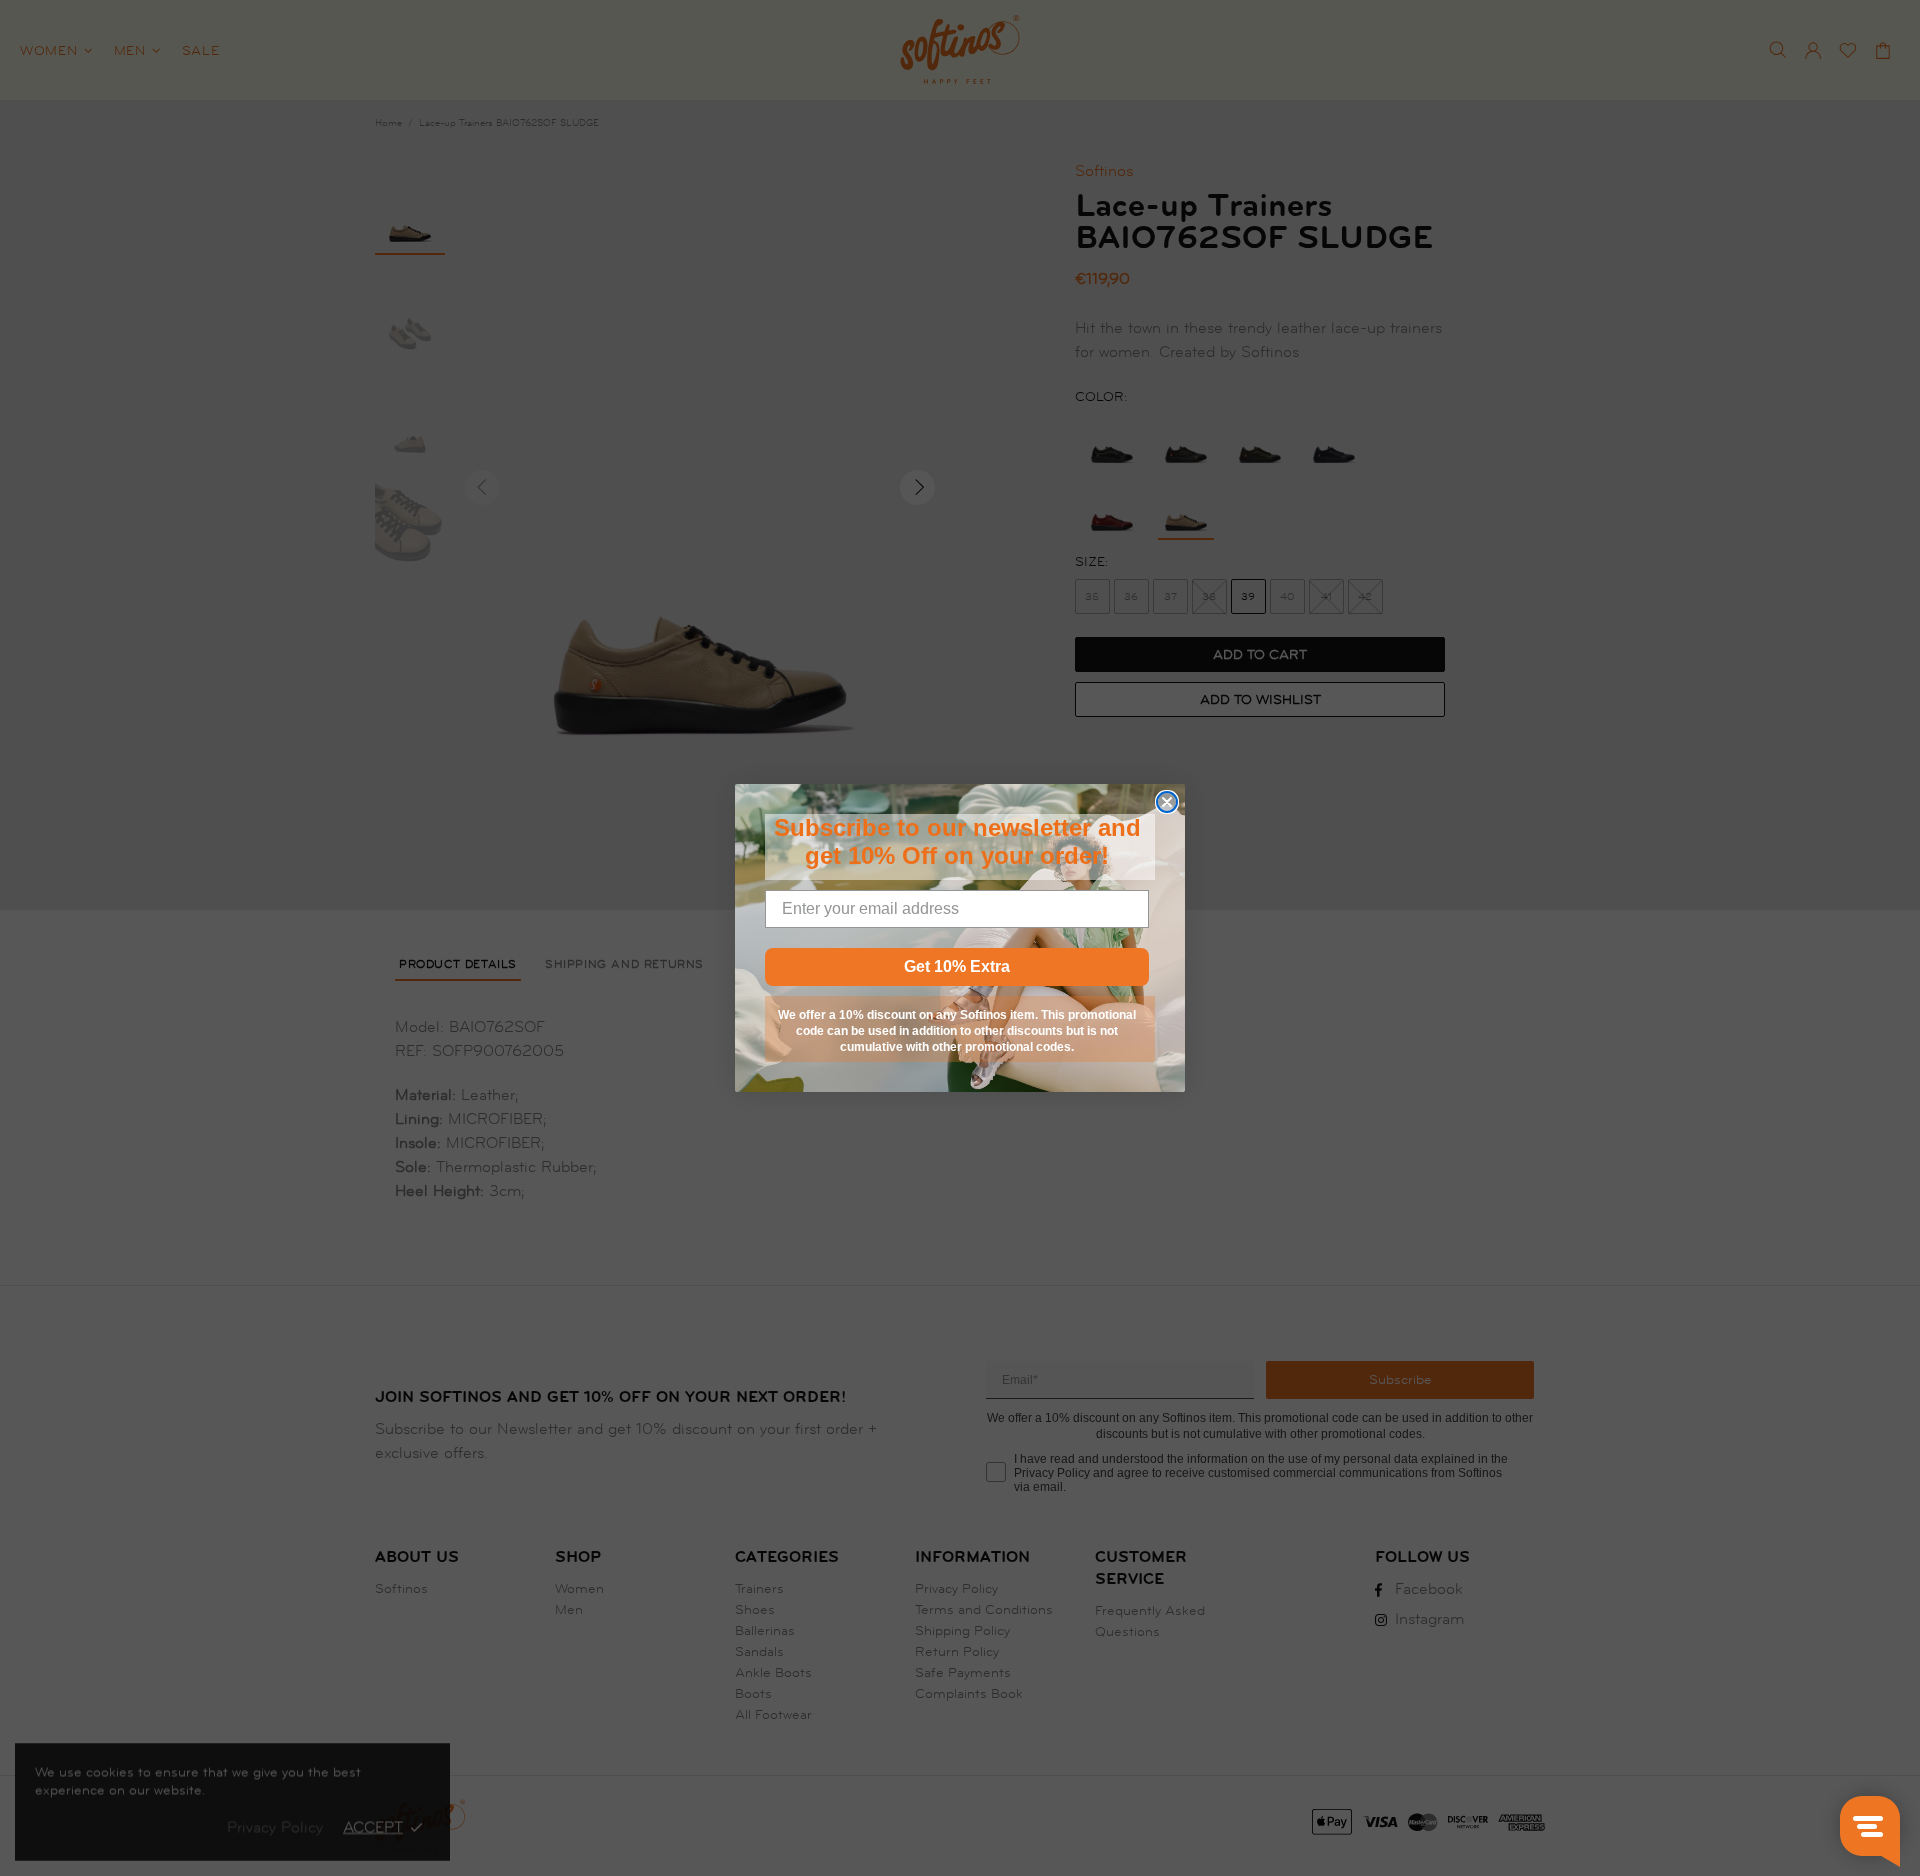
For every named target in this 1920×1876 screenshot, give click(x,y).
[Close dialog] (1167, 802)
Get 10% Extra (957, 966)
